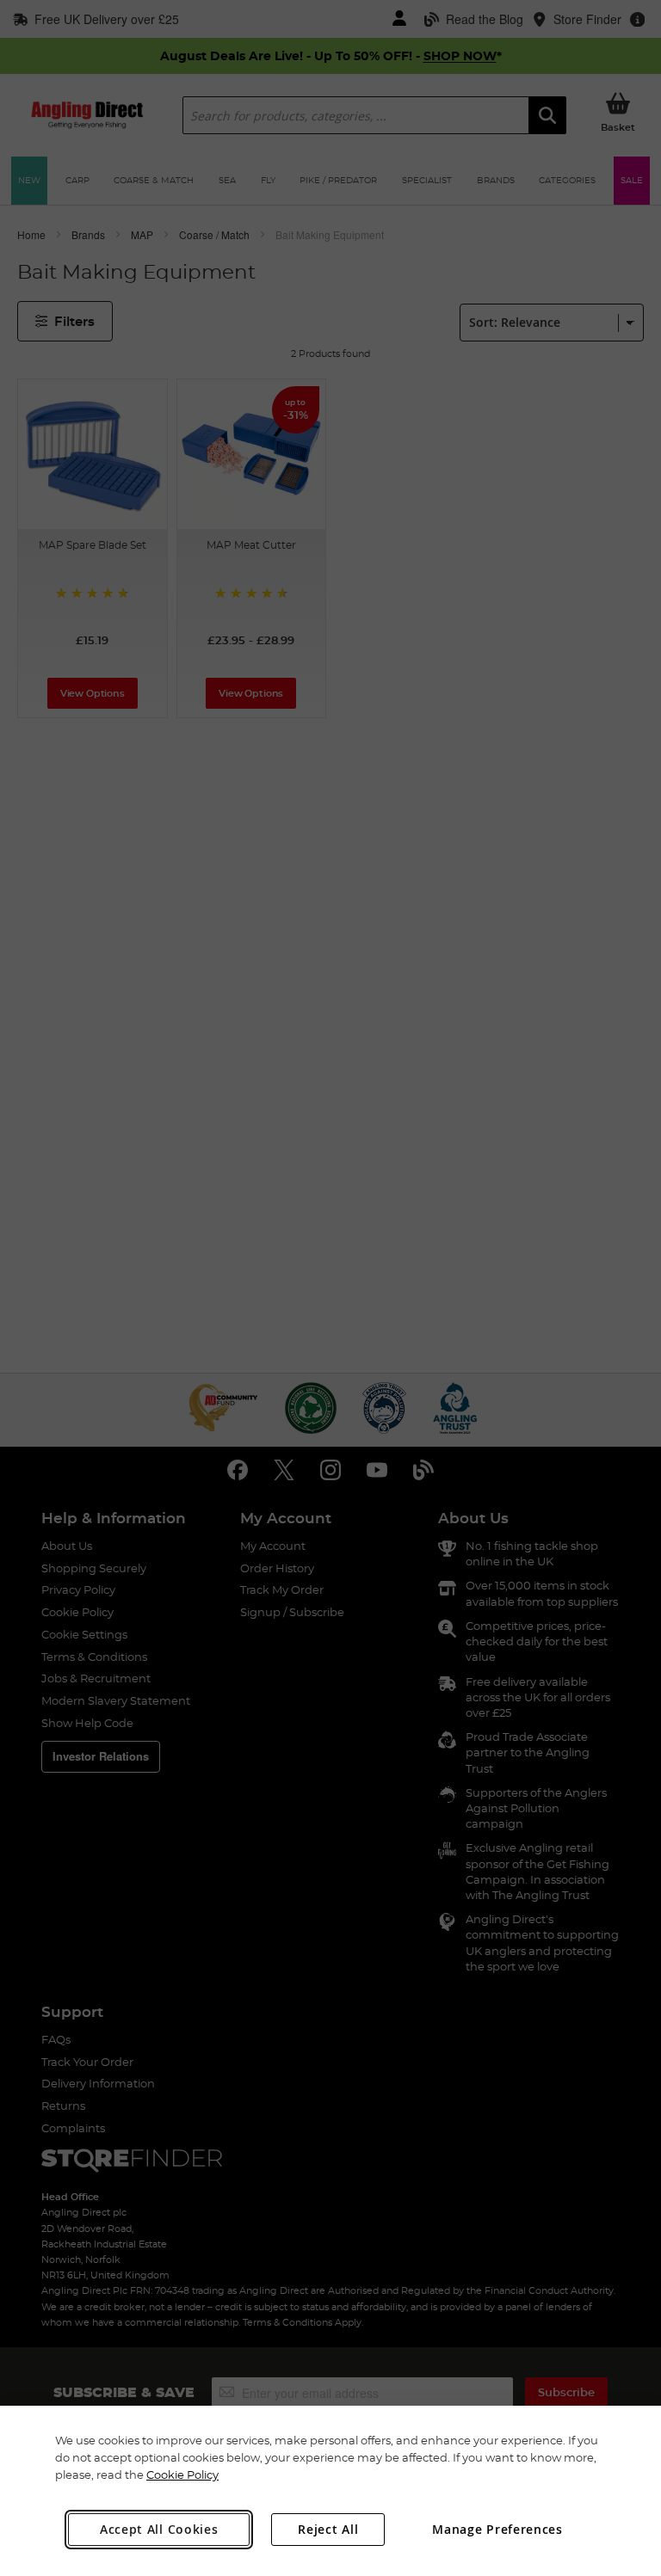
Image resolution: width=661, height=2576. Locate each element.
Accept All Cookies (159, 2529)
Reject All (328, 2529)
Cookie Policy (182, 2475)
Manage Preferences (497, 2529)
